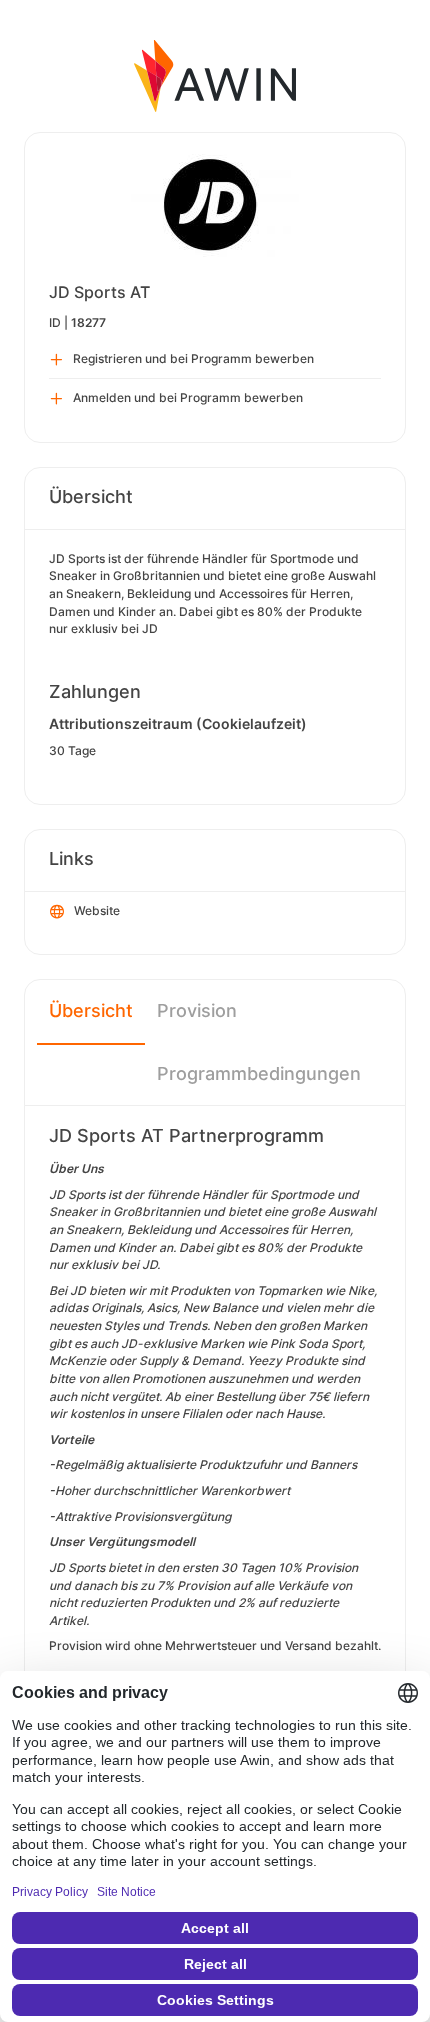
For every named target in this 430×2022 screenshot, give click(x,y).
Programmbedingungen (259, 1073)
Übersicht (91, 1010)
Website (97, 910)
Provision (197, 1010)
